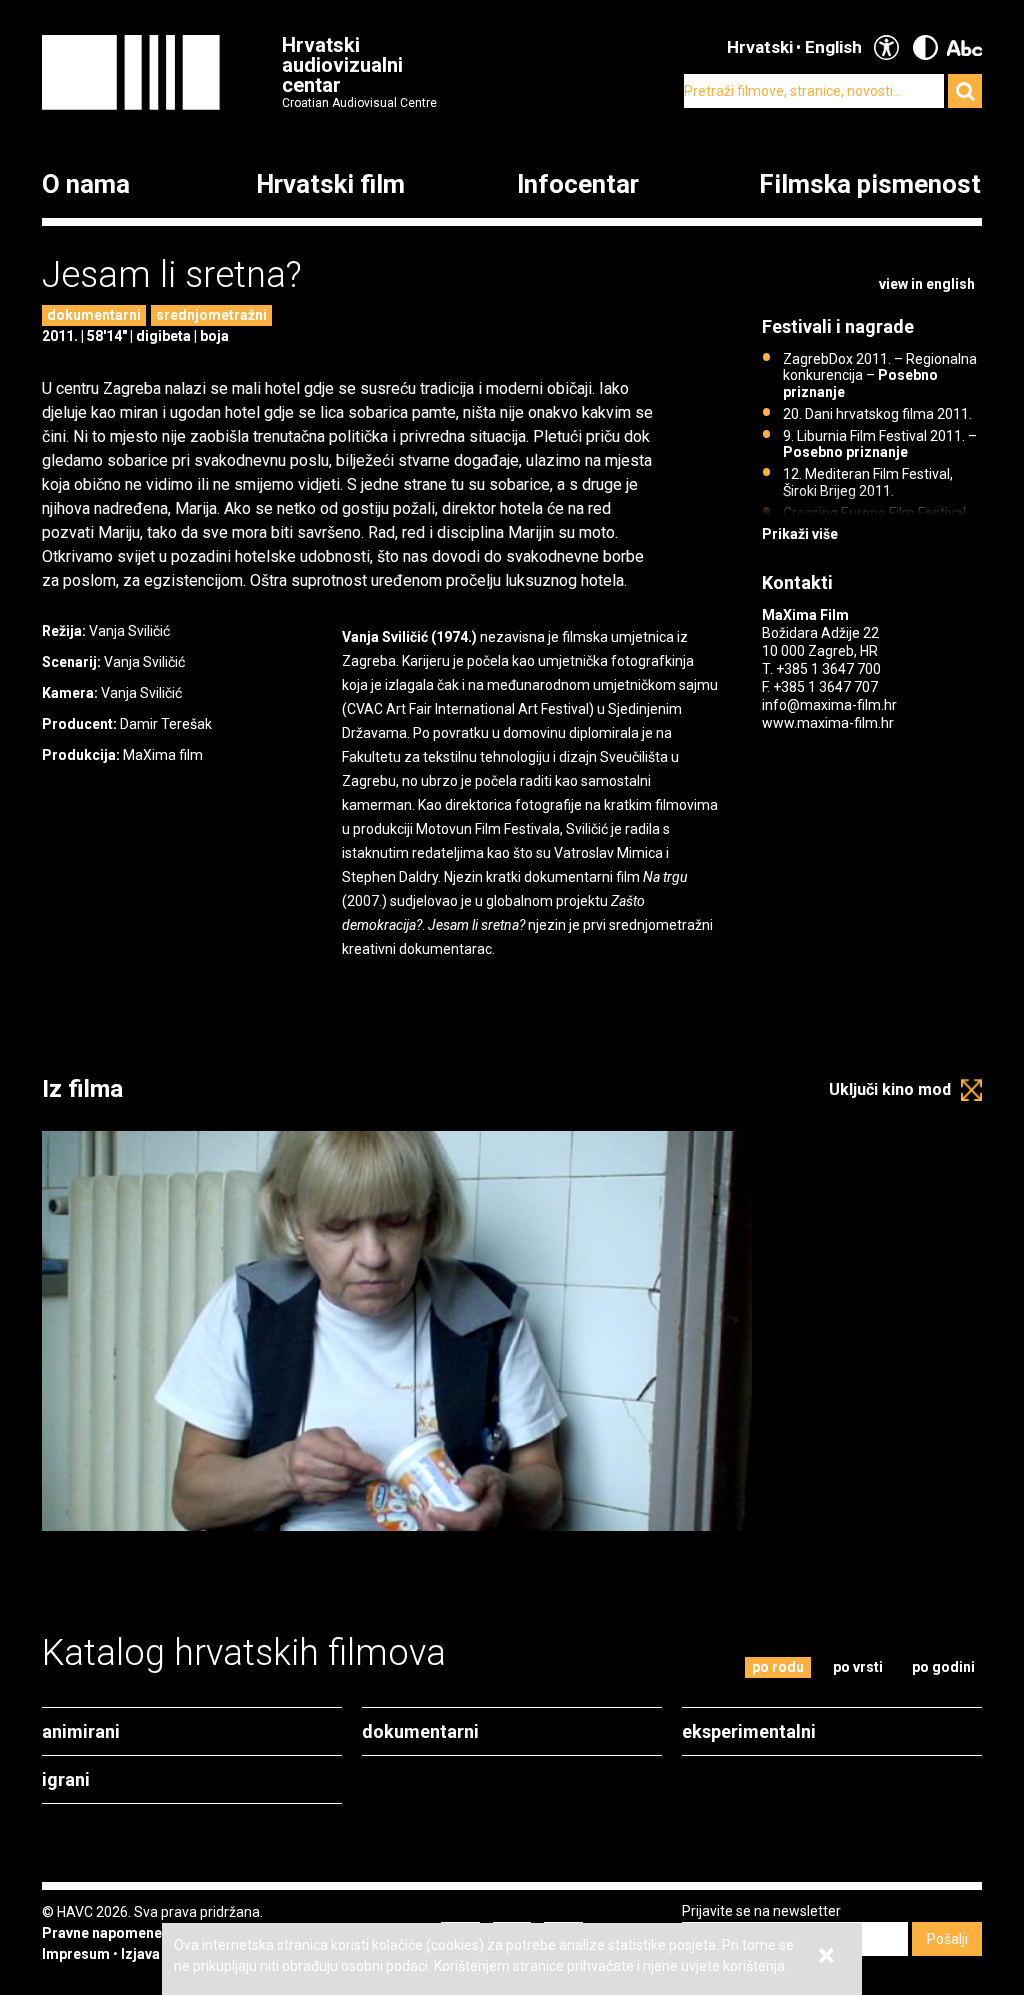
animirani (81, 1731)
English (833, 47)
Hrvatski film (330, 185)
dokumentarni (94, 315)
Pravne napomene (102, 1933)
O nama (86, 185)
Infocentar (578, 185)
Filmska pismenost (870, 185)
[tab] (778, 1667)
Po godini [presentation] (943, 1667)
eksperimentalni (749, 1731)
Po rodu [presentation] (778, 1667)
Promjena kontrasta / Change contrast (925, 47)
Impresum (76, 1954)
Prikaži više (800, 534)
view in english (927, 284)
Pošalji (947, 1939)
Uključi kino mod (890, 1089)
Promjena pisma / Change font (964, 47)
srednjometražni (211, 315)
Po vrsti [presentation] (858, 1667)
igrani (66, 1779)
